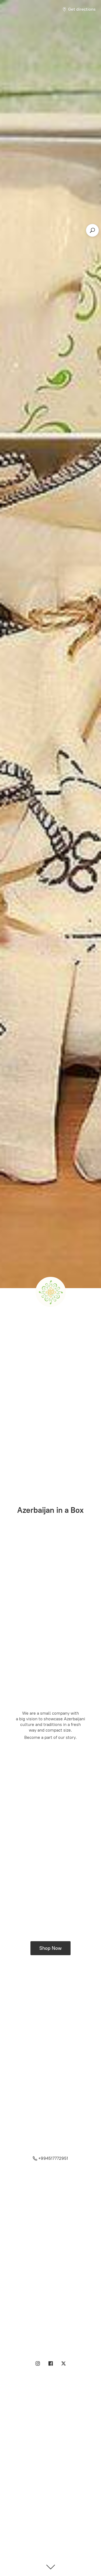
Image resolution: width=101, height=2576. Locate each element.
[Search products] (92, 230)
